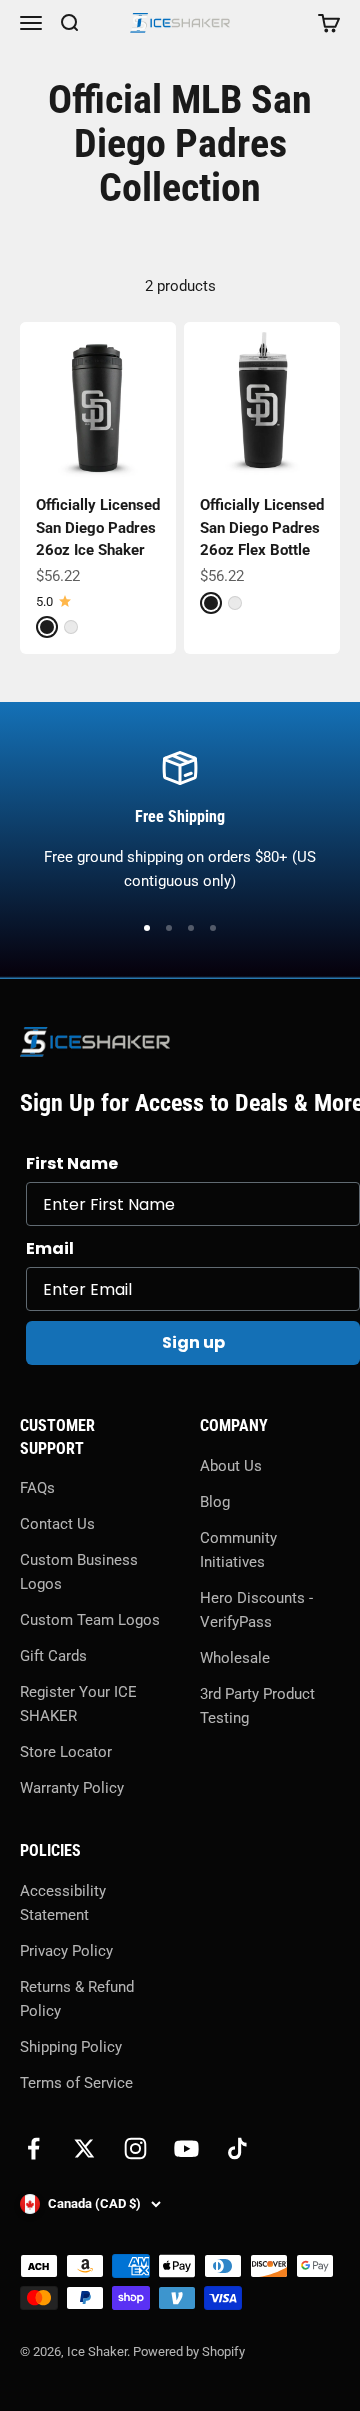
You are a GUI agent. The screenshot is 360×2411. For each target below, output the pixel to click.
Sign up (193, 1342)
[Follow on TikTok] (237, 2148)
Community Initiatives (238, 1550)
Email (50, 1248)
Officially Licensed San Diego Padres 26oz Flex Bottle (262, 527)
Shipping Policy (71, 2047)
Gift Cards (53, 1656)
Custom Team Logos (90, 1620)
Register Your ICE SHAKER (78, 1704)
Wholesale (235, 1658)
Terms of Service (76, 2083)
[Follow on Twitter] (84, 2148)
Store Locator (66, 1752)
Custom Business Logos (79, 1572)
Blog (215, 1502)
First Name (72, 1163)
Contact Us (57, 1524)
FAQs (37, 1488)
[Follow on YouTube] (186, 2148)
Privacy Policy (66, 1951)
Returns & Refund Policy (77, 1999)
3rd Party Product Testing (257, 1706)
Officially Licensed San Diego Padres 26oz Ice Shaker (98, 527)
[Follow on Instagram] (135, 2148)
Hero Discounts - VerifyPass (256, 1610)
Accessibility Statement (63, 1903)
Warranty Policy (72, 1788)
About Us (231, 1466)
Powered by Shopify (189, 2351)
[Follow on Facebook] (33, 2148)
